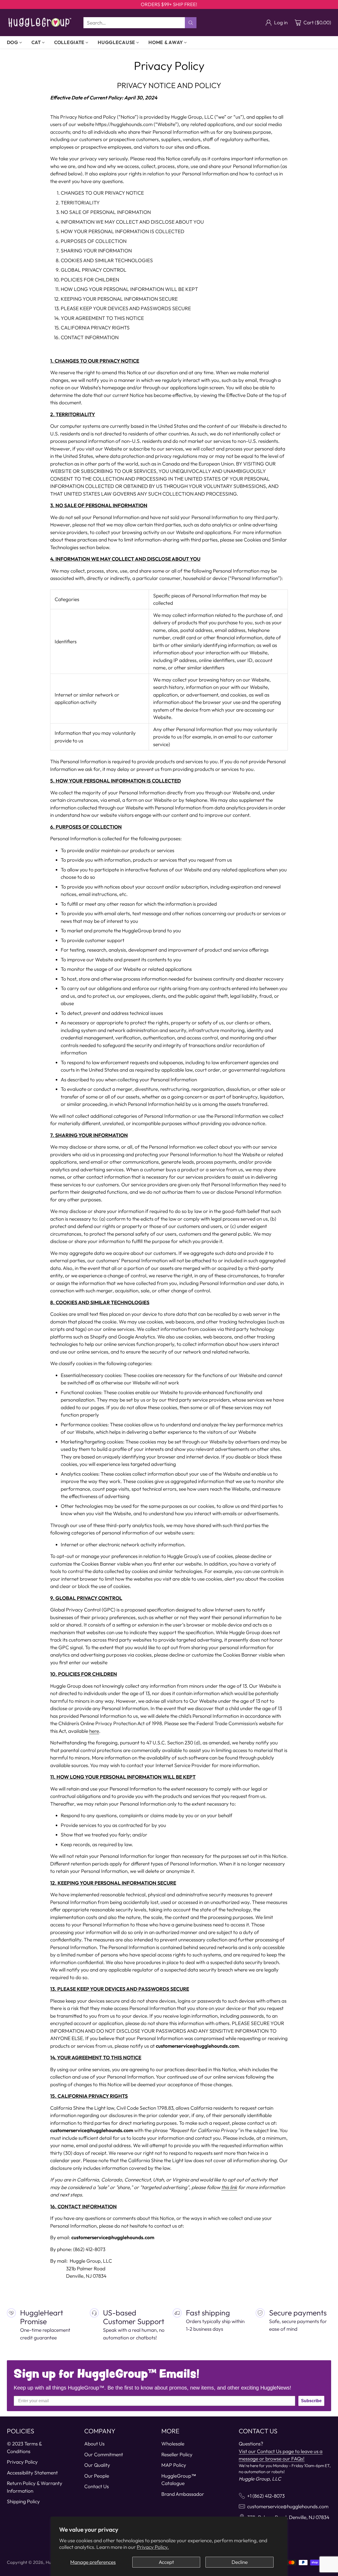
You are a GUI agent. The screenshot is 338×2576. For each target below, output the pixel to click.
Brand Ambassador (183, 2494)
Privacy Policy (22, 2462)
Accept (166, 2562)
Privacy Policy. (153, 2547)
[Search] (191, 23)
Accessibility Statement (32, 2473)
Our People (97, 2476)
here (94, 1731)
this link (229, 2187)
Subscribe (311, 2401)
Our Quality (97, 2465)
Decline (240, 2562)
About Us (94, 2444)
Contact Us (97, 2486)
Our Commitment (104, 2454)
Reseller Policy (177, 2454)
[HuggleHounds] (40, 23)
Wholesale (173, 2444)
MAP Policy (174, 2465)
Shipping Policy (23, 2501)
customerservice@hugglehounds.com (288, 2506)
